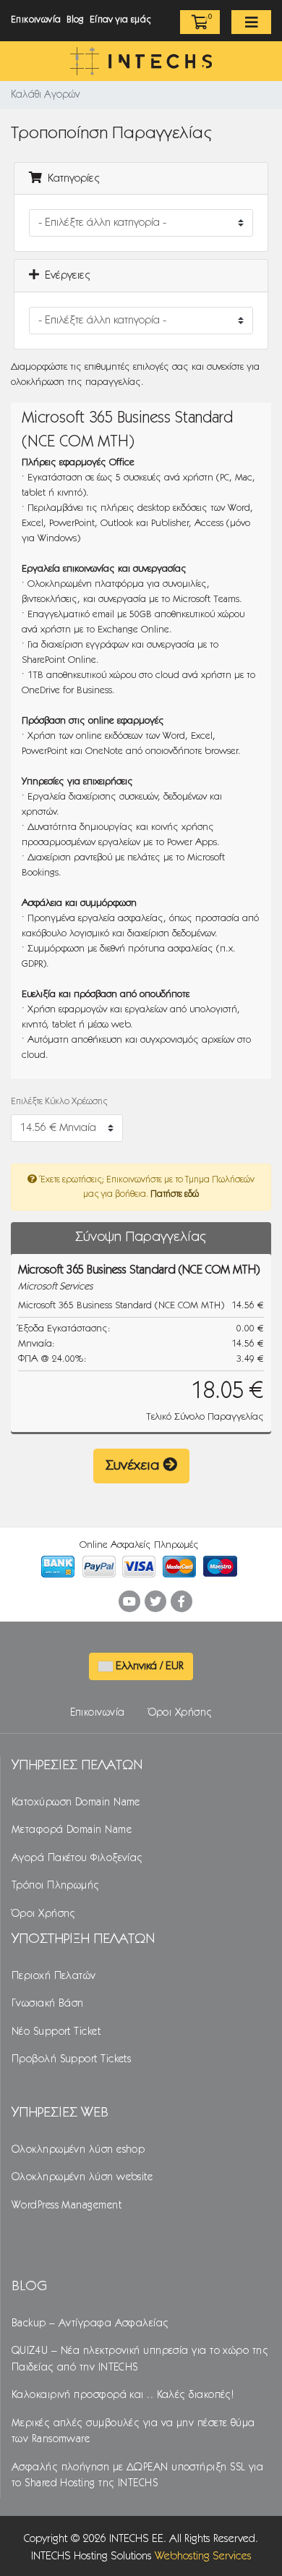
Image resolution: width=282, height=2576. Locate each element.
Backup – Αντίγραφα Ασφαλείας (90, 2323)
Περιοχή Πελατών (54, 1976)
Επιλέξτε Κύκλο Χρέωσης (59, 1102)
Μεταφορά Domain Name (72, 1830)
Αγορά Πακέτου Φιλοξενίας (77, 1858)
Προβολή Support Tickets (71, 2059)
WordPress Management (67, 2206)
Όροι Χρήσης (180, 1713)
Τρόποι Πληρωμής (56, 1886)
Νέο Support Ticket (56, 2032)
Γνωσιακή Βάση (48, 2004)
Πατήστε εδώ (175, 1194)
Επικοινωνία (36, 20)
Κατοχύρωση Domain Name (76, 1802)
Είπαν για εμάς (120, 20)
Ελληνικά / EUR (148, 1666)
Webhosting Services (203, 2556)
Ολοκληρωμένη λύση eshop (78, 2150)
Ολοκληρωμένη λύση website (82, 2177)
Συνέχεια (134, 1466)
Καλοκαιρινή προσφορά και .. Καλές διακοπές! (123, 2395)
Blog (75, 20)
